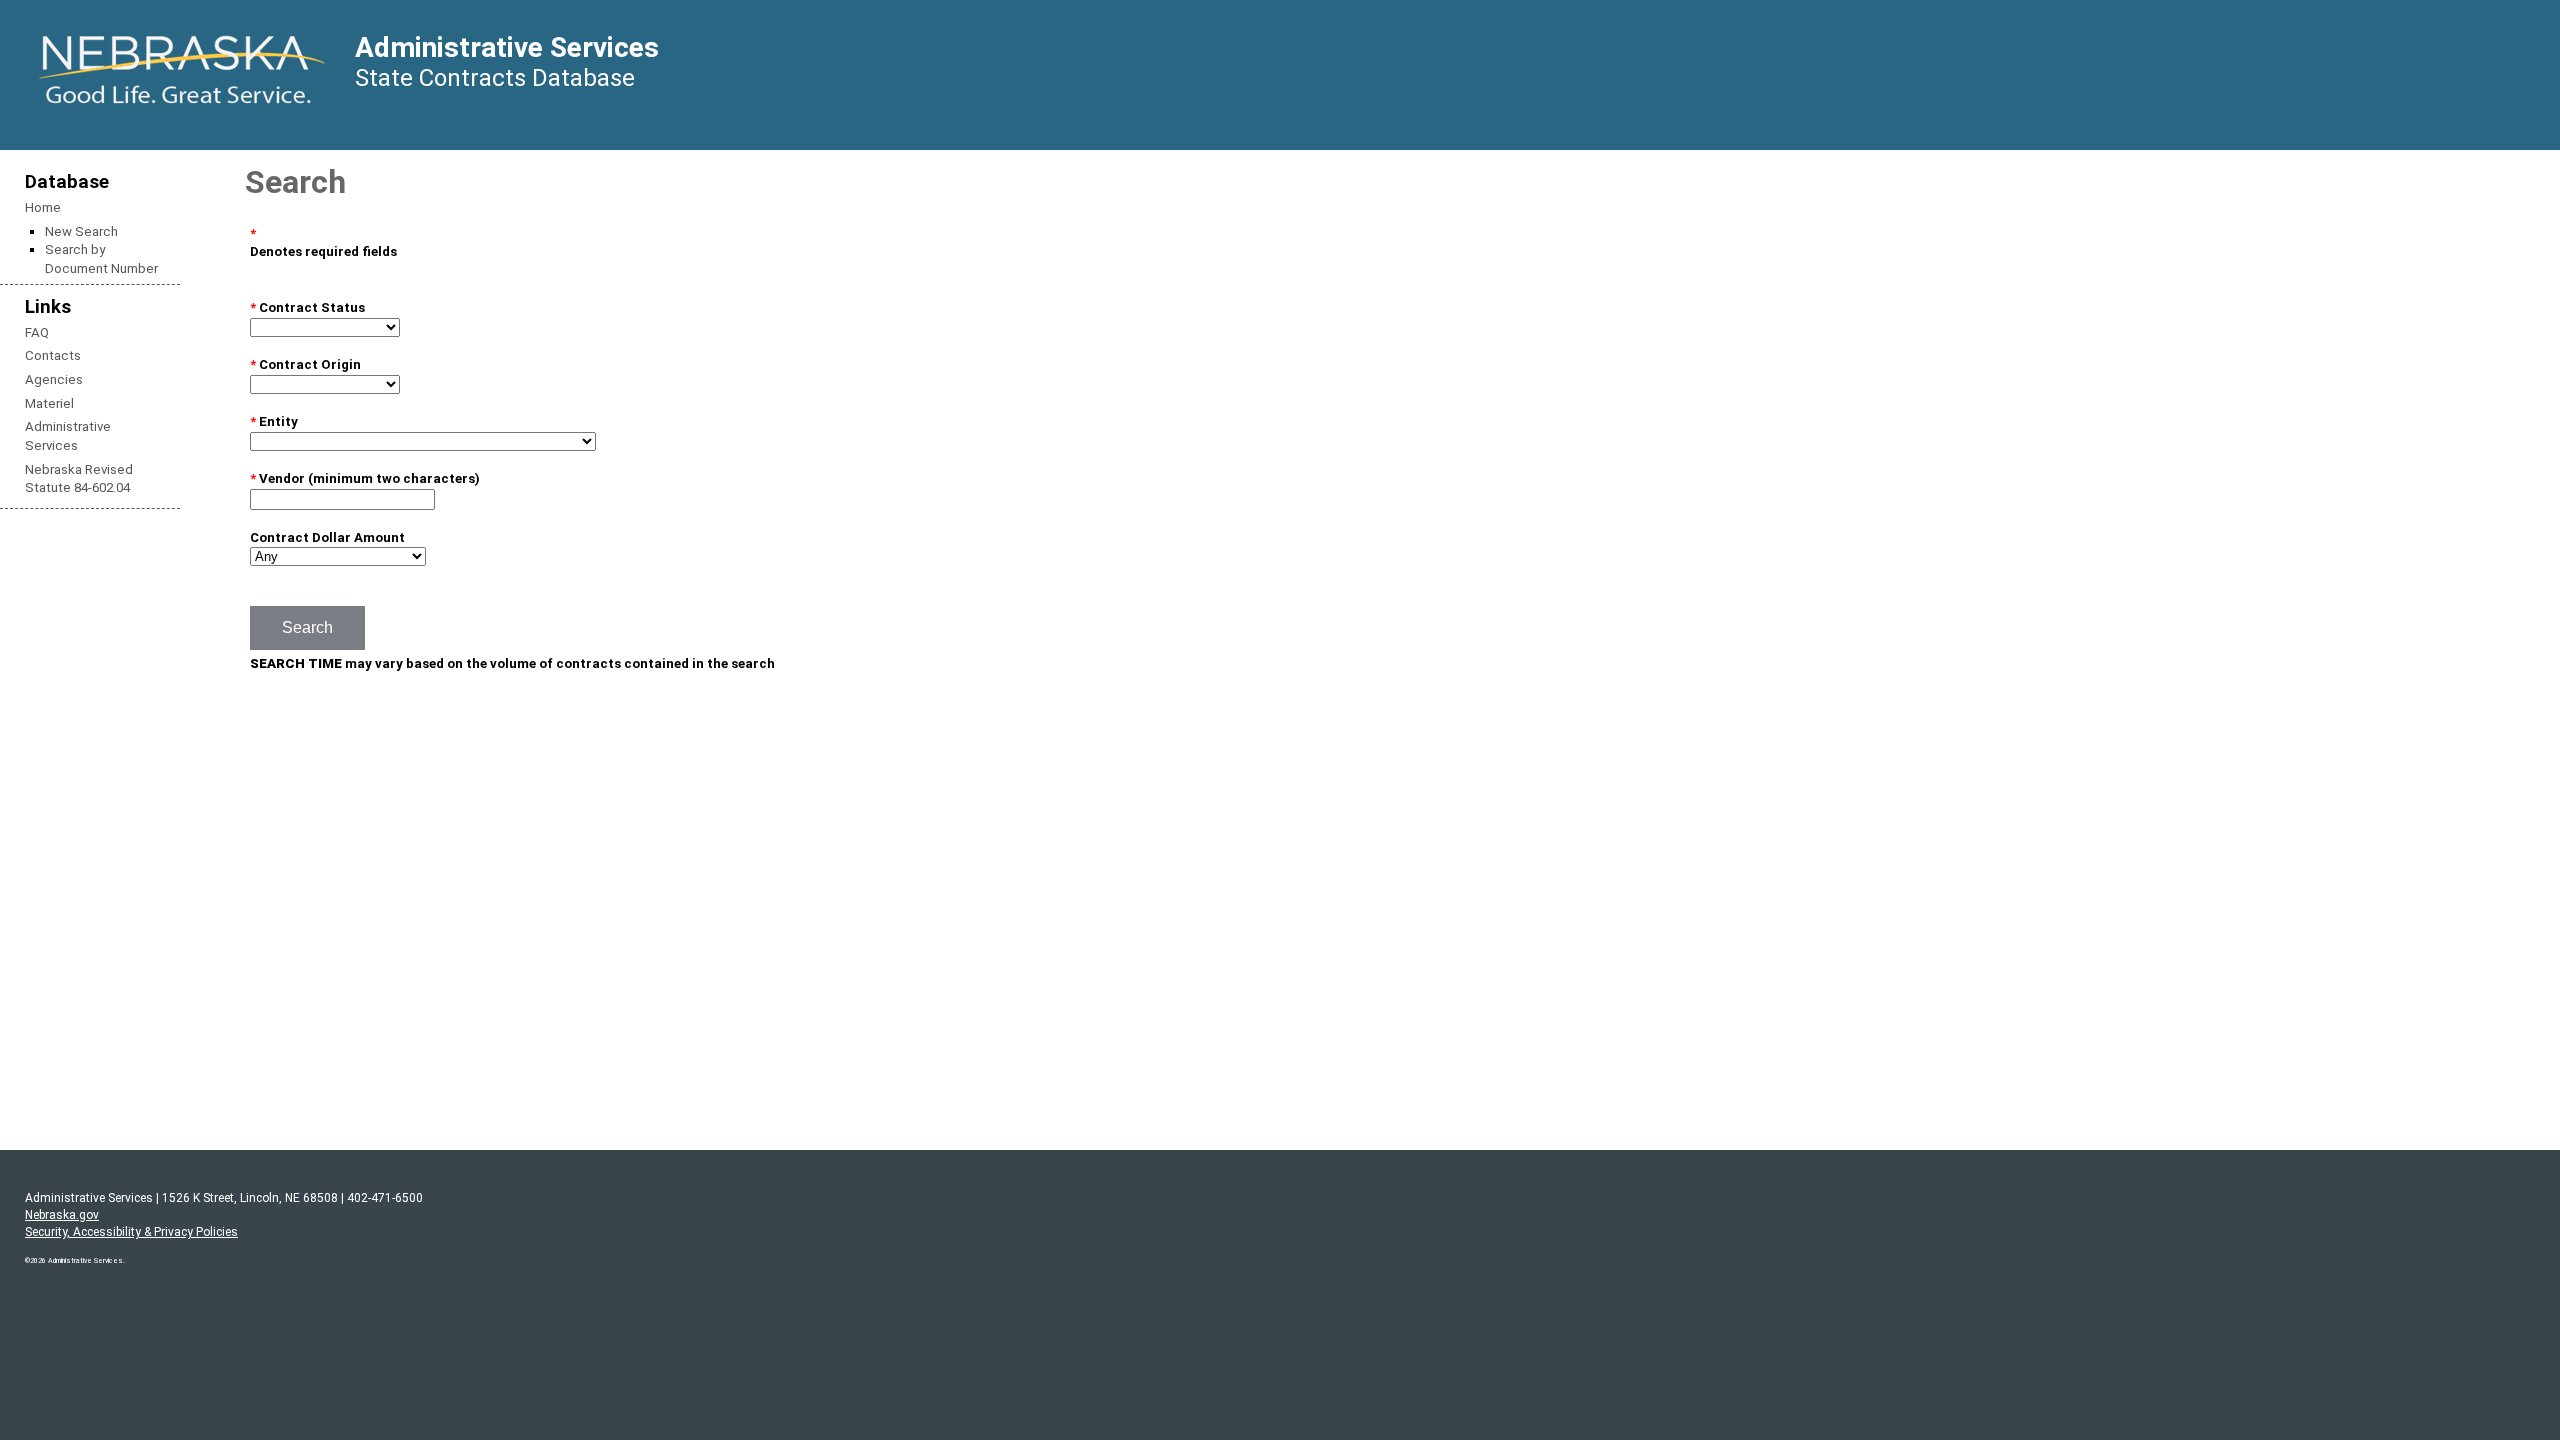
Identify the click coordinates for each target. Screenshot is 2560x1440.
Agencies (54, 379)
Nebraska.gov (62, 1215)
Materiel (49, 403)
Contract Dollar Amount (327, 537)
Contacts (53, 355)
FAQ (37, 332)
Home (43, 207)
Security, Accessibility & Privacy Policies (131, 1232)
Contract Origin (305, 364)
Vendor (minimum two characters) (369, 478)
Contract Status (307, 307)
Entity (274, 421)
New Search (81, 231)
